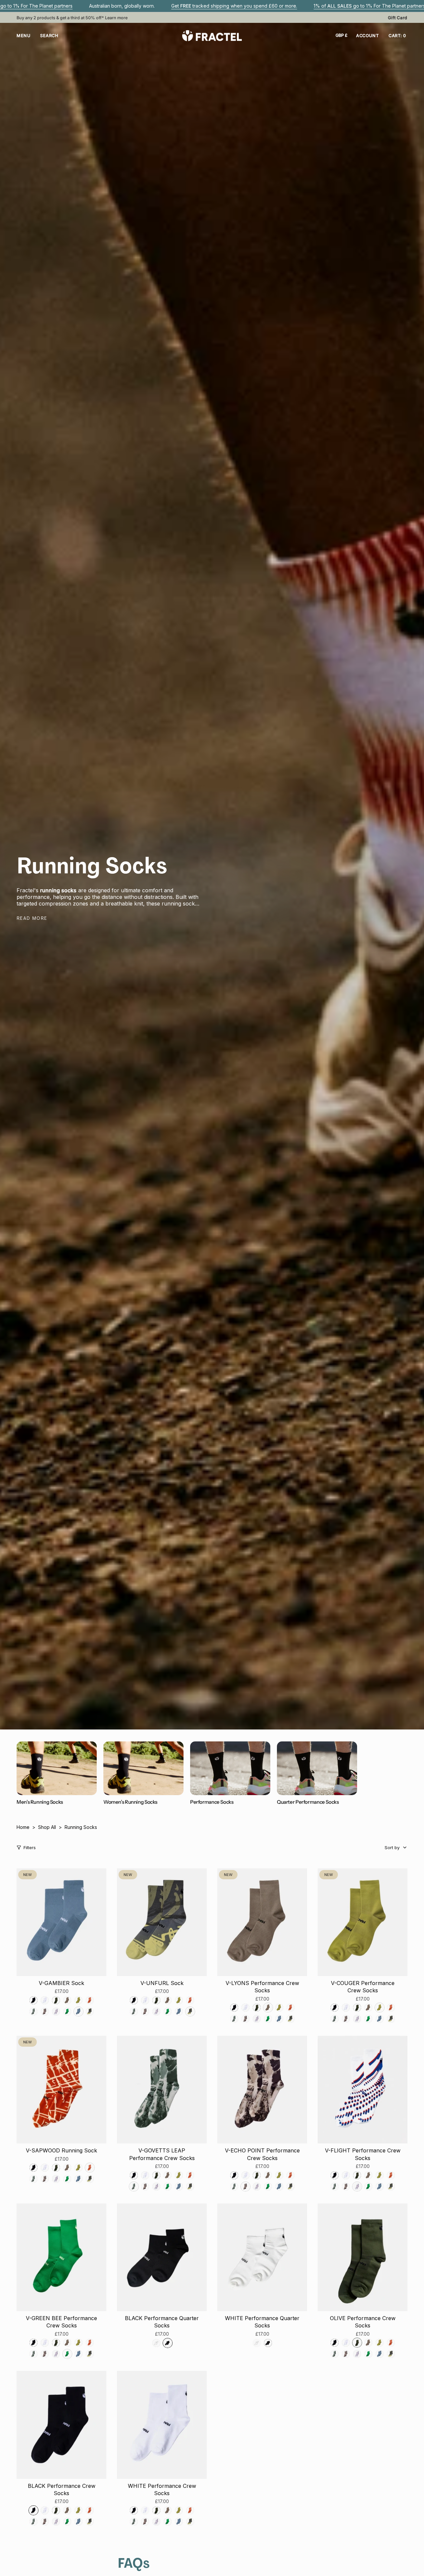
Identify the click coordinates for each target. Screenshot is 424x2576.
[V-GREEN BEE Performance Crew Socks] (61, 2257)
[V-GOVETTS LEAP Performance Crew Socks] (162, 2090)
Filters (30, 1847)
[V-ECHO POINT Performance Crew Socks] (262, 2090)
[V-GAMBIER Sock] (61, 1922)
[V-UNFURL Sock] (162, 1922)
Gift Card (398, 18)
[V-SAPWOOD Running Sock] (61, 2090)
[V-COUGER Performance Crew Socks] (363, 1922)
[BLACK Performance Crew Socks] (61, 2425)
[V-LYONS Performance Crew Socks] (262, 1922)
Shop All (47, 1827)
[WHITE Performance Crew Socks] (162, 2425)
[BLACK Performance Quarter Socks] (162, 2257)
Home (23, 1827)
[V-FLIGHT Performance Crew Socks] (363, 2090)
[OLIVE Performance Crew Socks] (363, 2257)
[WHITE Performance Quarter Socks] (262, 2257)
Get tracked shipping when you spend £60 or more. (234, 6)
